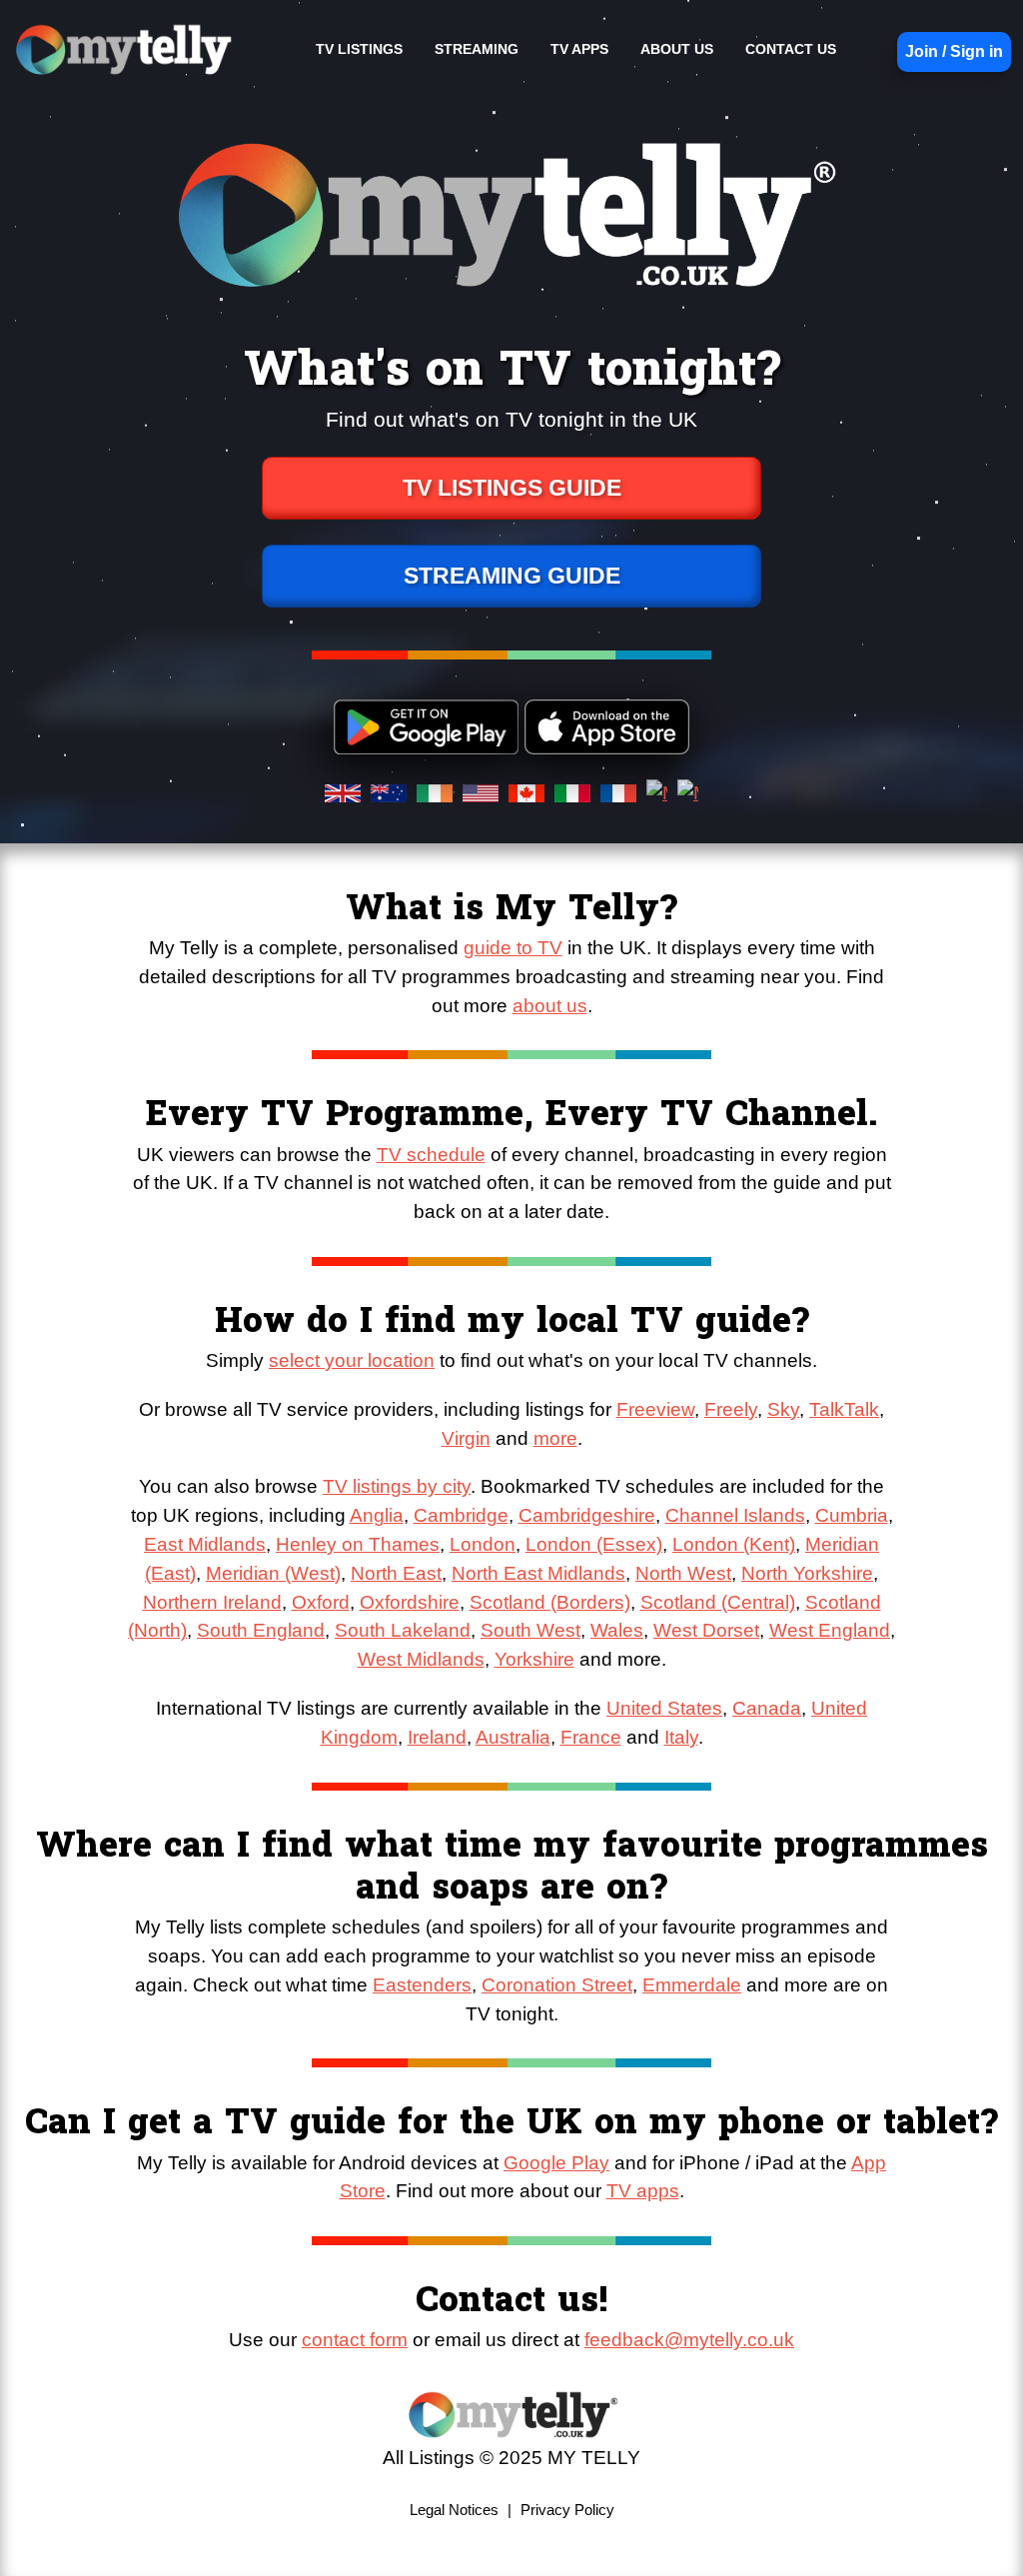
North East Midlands (538, 1573)
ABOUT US (677, 49)
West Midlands (421, 1659)
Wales (617, 1630)
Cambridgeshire (587, 1515)
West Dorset (706, 1630)
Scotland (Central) (718, 1602)
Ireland (437, 1737)
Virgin (466, 1438)
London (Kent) (734, 1544)
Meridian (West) (273, 1573)
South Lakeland (403, 1630)
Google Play (556, 2163)
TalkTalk (844, 1409)
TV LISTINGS (359, 49)
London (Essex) (594, 1544)
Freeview (655, 1409)
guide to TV (513, 948)
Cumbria (852, 1515)
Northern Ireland (212, 1602)
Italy (681, 1737)
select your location (352, 1360)
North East (396, 1573)
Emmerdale (692, 1985)
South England (261, 1630)
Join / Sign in (954, 51)
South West (530, 1630)
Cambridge (461, 1515)
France (591, 1737)
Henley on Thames (358, 1544)
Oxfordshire (410, 1602)
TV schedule (431, 1155)
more (555, 1438)
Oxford (321, 1602)
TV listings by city (397, 1486)
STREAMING (477, 49)
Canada (767, 1708)
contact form (355, 2340)
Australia (513, 1737)
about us (550, 1006)
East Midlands (205, 1544)
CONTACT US (791, 49)
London (483, 1544)
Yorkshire (534, 1659)
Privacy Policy (567, 2510)
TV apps (643, 2191)
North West (683, 1573)
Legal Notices (454, 2510)
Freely (731, 1409)
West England (830, 1630)
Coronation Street (557, 1985)
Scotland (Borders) (550, 1602)
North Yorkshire (807, 1573)
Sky (783, 1409)
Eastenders (422, 1985)
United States (664, 1708)
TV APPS (579, 49)
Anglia (377, 1515)
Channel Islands (735, 1515)
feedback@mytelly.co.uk (689, 2340)
